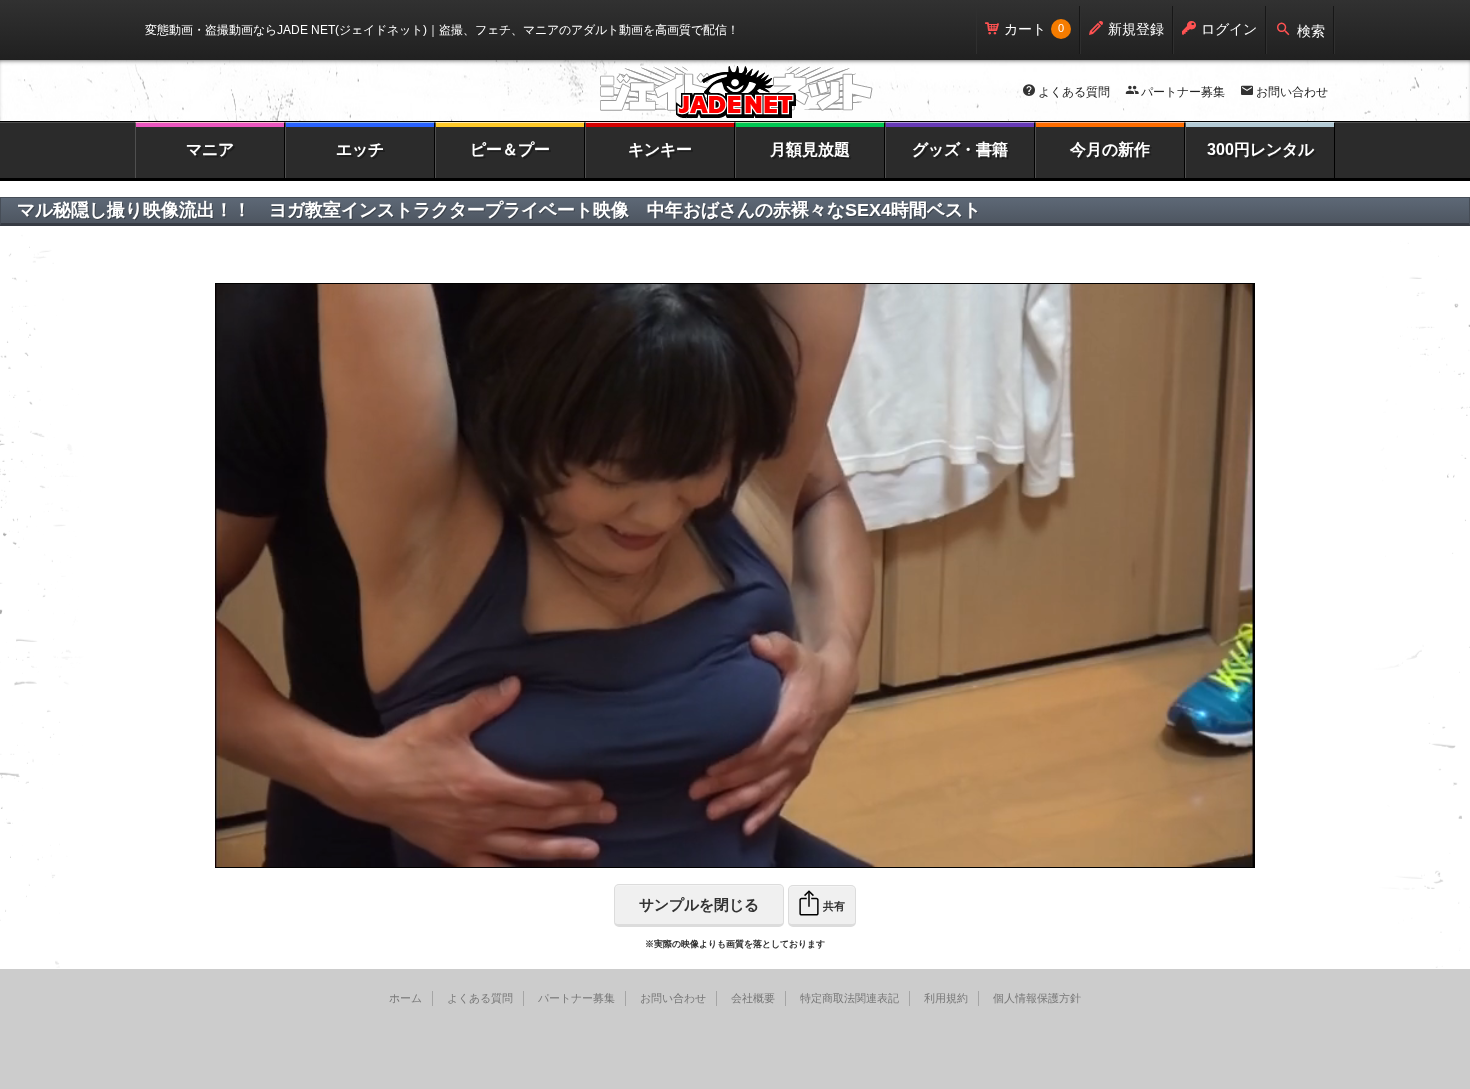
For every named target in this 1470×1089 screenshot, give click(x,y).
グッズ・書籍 (960, 149)
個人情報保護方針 (1037, 998)
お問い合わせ (1292, 92)
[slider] (682, 853)
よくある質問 (1074, 92)
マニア (210, 149)
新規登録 (1136, 29)
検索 (1311, 31)
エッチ (360, 149)
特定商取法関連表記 (849, 998)
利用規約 (946, 998)
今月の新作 (1110, 149)
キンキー (660, 149)
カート (1025, 29)
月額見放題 (810, 149)
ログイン (1229, 29)
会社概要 (753, 998)
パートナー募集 (1183, 92)
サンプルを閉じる (699, 904)
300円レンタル (1260, 149)
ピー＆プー (510, 149)
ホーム (405, 998)
